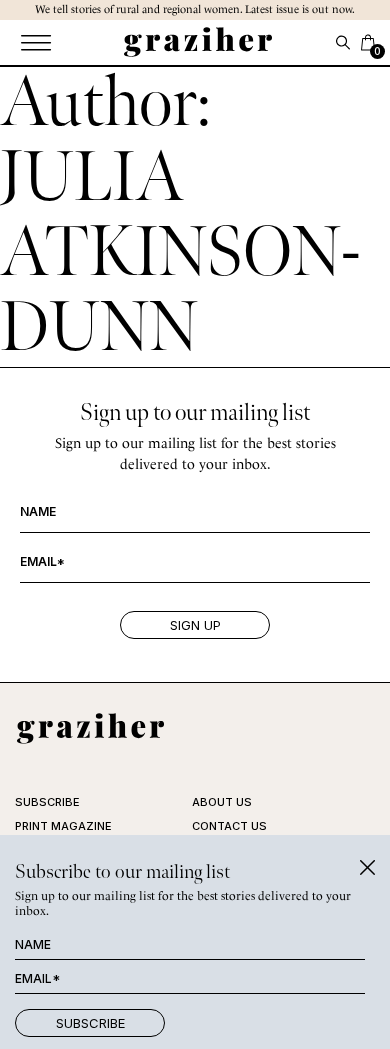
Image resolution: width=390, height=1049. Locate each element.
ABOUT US (222, 802)
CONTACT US (229, 826)
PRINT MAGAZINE (63, 826)
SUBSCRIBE (47, 802)
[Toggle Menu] (35, 42)
